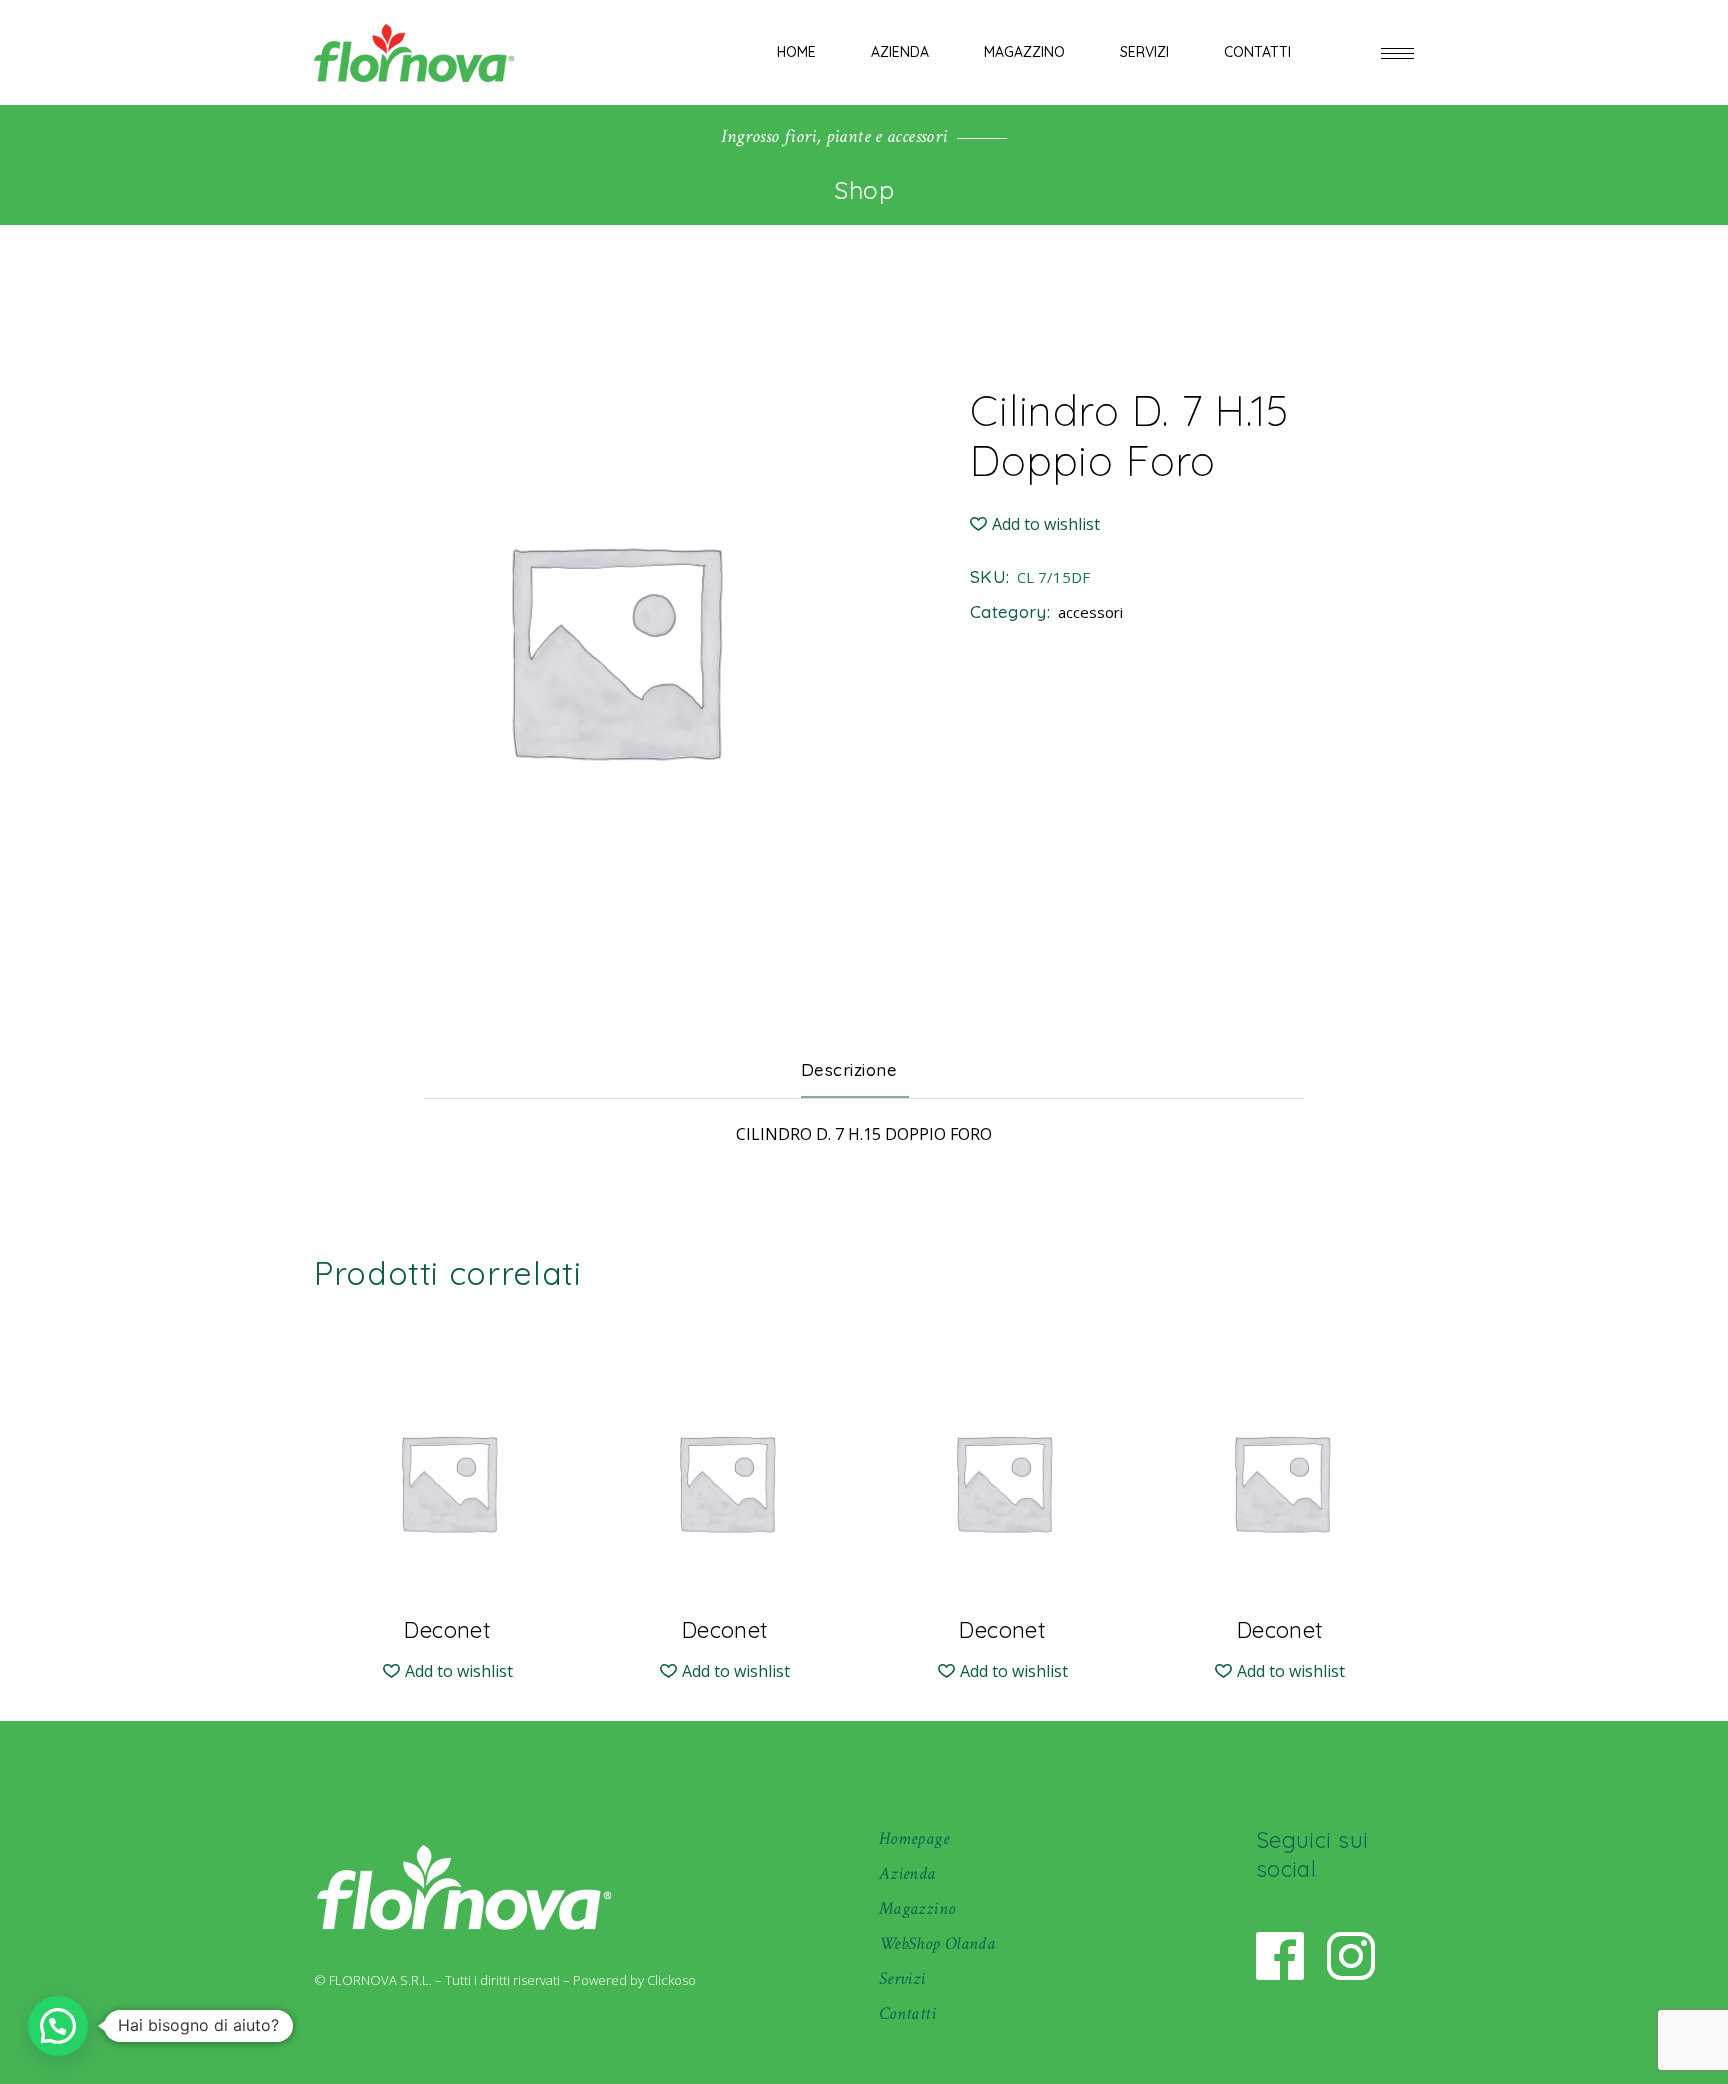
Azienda (907, 1873)
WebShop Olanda (937, 1943)
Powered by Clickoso (634, 1980)
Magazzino (917, 1908)
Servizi (902, 1978)
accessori (1090, 612)
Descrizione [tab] (849, 1069)
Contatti (907, 2013)
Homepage (914, 1838)
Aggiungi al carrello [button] (447, 1614)
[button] (1035, 524)
